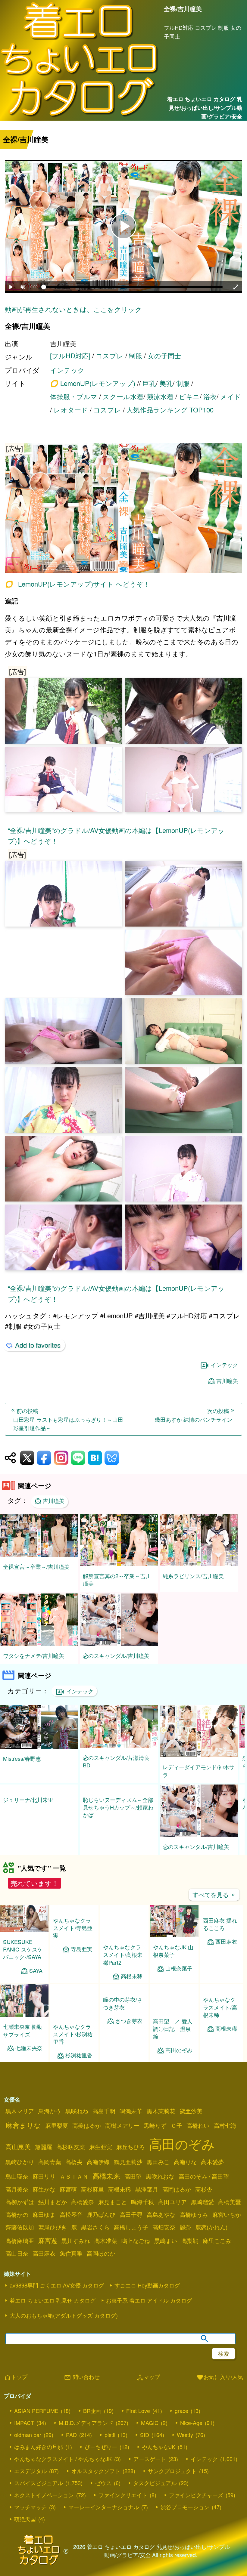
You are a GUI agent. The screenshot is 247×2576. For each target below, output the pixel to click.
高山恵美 (18, 2154)
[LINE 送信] (78, 1458)
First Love (138, 2418)
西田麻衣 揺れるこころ (220, 1955)
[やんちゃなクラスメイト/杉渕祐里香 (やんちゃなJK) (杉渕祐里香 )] (74, 2022)
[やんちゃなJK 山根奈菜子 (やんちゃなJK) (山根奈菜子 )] (174, 1943)
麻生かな (44, 2197)
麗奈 (185, 2235)
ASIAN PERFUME (36, 2418)
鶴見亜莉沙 (128, 2169)
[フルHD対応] (70, 355)
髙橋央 (74, 2169)
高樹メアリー (122, 2133)
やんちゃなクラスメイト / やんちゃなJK (63, 2466)
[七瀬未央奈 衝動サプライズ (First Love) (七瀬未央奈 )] (24, 2022)
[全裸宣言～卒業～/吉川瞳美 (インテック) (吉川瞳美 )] (39, 1555)
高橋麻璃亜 (20, 2248)
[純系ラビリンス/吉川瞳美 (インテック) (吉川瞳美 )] (199, 1564)
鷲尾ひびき (53, 2235)
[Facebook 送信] (44, 1458)
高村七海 (225, 2133)
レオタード (71, 410)
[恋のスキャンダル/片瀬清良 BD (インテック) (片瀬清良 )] (119, 1746)
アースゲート (150, 2466)
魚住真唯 (71, 2261)
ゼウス (103, 2490)
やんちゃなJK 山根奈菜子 (173, 1958)
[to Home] (80, 117)
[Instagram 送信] (61, 1458)
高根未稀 (132, 1984)
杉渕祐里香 (79, 2063)
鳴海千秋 (142, 2209)
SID (145, 2442)
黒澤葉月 (147, 2197)
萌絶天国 (25, 2526)
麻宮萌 (68, 2197)
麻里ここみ (217, 2248)
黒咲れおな (160, 2184)
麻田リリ (44, 2184)
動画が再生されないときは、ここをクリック (73, 309)
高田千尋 (131, 2222)
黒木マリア (20, 2118)
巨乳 (149, 383)
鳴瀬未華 (131, 2118)
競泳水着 (160, 396)
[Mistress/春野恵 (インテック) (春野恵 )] (39, 1747)
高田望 (133, 2184)
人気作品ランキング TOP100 (170, 410)
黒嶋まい (166, 2248)
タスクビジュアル (155, 2490)
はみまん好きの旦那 (39, 2454)
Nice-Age (191, 2430)
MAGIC (150, 2430)
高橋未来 (106, 2183)
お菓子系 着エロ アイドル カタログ (149, 2308)
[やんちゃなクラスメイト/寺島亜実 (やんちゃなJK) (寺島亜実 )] (74, 1943)
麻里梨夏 (57, 2133)
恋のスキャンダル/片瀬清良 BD (116, 1761)
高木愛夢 (212, 2169)
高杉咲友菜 (71, 2154)
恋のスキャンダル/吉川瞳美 (116, 1655)
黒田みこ (158, 2169)
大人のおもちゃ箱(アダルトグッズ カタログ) (64, 2323)
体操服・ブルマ (74, 396)
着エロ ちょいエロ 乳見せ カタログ (53, 2308)
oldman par (28, 2442)
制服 (136, 355)
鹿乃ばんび (101, 2222)
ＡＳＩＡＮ (74, 2184)
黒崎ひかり (20, 2169)
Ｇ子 (177, 2133)
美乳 (166, 383)
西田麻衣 (226, 1972)
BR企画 (92, 2418)
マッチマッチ (30, 2514)
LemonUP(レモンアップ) (98, 383)
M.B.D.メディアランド (86, 2430)
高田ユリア (172, 2209)
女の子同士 (164, 355)
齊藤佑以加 (20, 2235)
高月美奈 (17, 2197)
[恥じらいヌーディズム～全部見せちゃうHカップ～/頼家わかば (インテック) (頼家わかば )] (119, 1826)
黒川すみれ (76, 2248)
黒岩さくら (95, 2235)
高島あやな (161, 2222)
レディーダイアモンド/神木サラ (199, 1771)
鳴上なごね (136, 2248)
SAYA (36, 1978)
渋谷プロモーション (185, 2514)
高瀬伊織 (98, 2169)
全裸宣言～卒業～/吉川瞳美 (36, 1566)
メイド (231, 396)
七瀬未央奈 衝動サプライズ (23, 2038)
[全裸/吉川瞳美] (123, 509)
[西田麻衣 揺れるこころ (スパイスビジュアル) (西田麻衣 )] (222, 1940)
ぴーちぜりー (101, 2454)
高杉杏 (204, 2197)
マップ (148, 2385)
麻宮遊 (48, 2248)
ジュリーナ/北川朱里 (28, 1838)
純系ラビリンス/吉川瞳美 (193, 1576)
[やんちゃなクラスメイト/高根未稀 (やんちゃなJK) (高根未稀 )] (222, 2019)
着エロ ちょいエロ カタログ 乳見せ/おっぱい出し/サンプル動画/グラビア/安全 (205, 108)
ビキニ (189, 396)
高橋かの (17, 2222)
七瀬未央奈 (29, 2055)
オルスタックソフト (96, 2478)
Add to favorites (38, 1345)
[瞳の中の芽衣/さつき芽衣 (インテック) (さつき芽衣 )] (124, 2022)
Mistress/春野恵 (22, 1758)
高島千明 (104, 2118)
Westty (185, 2442)
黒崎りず (155, 2133)
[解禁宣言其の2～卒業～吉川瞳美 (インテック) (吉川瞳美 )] (119, 1564)
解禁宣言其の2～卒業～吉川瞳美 (117, 1580)
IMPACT (24, 2430)
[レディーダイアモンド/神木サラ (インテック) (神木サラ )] (199, 1755)
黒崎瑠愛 (202, 2209)
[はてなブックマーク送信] (95, 1458)
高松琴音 (71, 2222)
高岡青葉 (50, 2169)
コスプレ (110, 355)
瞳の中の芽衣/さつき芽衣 (123, 2038)
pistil (110, 2442)
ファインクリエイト (123, 2502)
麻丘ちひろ (131, 2154)
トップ (16, 2385)
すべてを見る (214, 1902)
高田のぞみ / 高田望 (204, 2184)
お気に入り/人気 (220, 2385)
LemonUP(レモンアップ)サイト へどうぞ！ (84, 584)
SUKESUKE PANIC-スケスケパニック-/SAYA (23, 1957)
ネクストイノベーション (44, 2502)
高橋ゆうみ (194, 2222)
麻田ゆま (44, 2222)
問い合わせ (82, 2385)
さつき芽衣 (129, 2055)
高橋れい (198, 2133)
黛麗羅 (44, 2154)
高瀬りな (185, 2169)
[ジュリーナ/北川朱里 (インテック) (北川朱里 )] (39, 1826)
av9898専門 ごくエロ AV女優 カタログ (57, 2293)
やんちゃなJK (159, 2454)
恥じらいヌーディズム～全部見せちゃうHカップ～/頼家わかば (118, 1845)
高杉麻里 (92, 2197)
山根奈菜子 (179, 1976)
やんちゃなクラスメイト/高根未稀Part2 (123, 1962)
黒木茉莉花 (161, 2118)
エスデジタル (30, 2478)
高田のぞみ (179, 2057)
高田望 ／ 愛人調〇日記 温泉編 (173, 2036)
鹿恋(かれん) (211, 2235)
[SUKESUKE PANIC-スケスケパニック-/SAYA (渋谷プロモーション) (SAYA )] (24, 1937)
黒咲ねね (77, 2118)
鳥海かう (50, 2118)
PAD (71, 2442)
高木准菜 (106, 2248)
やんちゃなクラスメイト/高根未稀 (220, 2038)
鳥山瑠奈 (17, 2184)
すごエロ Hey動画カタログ (147, 2293)
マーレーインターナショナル (104, 2514)
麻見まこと (113, 2209)
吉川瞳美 (227, 1381)
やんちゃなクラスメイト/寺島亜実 (73, 1962)
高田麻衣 (44, 2261)
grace (181, 2418)
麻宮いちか (227, 2222)
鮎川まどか (53, 2209)
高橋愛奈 (83, 2209)
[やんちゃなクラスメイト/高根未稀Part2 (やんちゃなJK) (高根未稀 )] (124, 1943)
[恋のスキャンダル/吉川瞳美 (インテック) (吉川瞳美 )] (119, 1644)
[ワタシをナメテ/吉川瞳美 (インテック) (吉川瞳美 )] (39, 1644)
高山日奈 (17, 2261)
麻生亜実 (101, 2154)
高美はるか (87, 2133)
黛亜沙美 (191, 2118)
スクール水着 (123, 396)
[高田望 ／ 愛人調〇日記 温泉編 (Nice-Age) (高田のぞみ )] (174, 2017)
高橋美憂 (230, 2209)
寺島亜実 (82, 1984)
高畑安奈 (164, 2235)
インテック (67, 370)
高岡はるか (177, 2197)
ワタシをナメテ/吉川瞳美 (34, 1655)
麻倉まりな (23, 2132)
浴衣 (210, 396)
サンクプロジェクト (172, 2478)
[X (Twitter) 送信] (27, 1458)
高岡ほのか (101, 2261)
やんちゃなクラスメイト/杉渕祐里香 (73, 2041)
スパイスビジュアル (39, 2490)
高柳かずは (20, 2209)
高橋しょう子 (131, 2235)
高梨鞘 (190, 2248)
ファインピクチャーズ (196, 2502)
